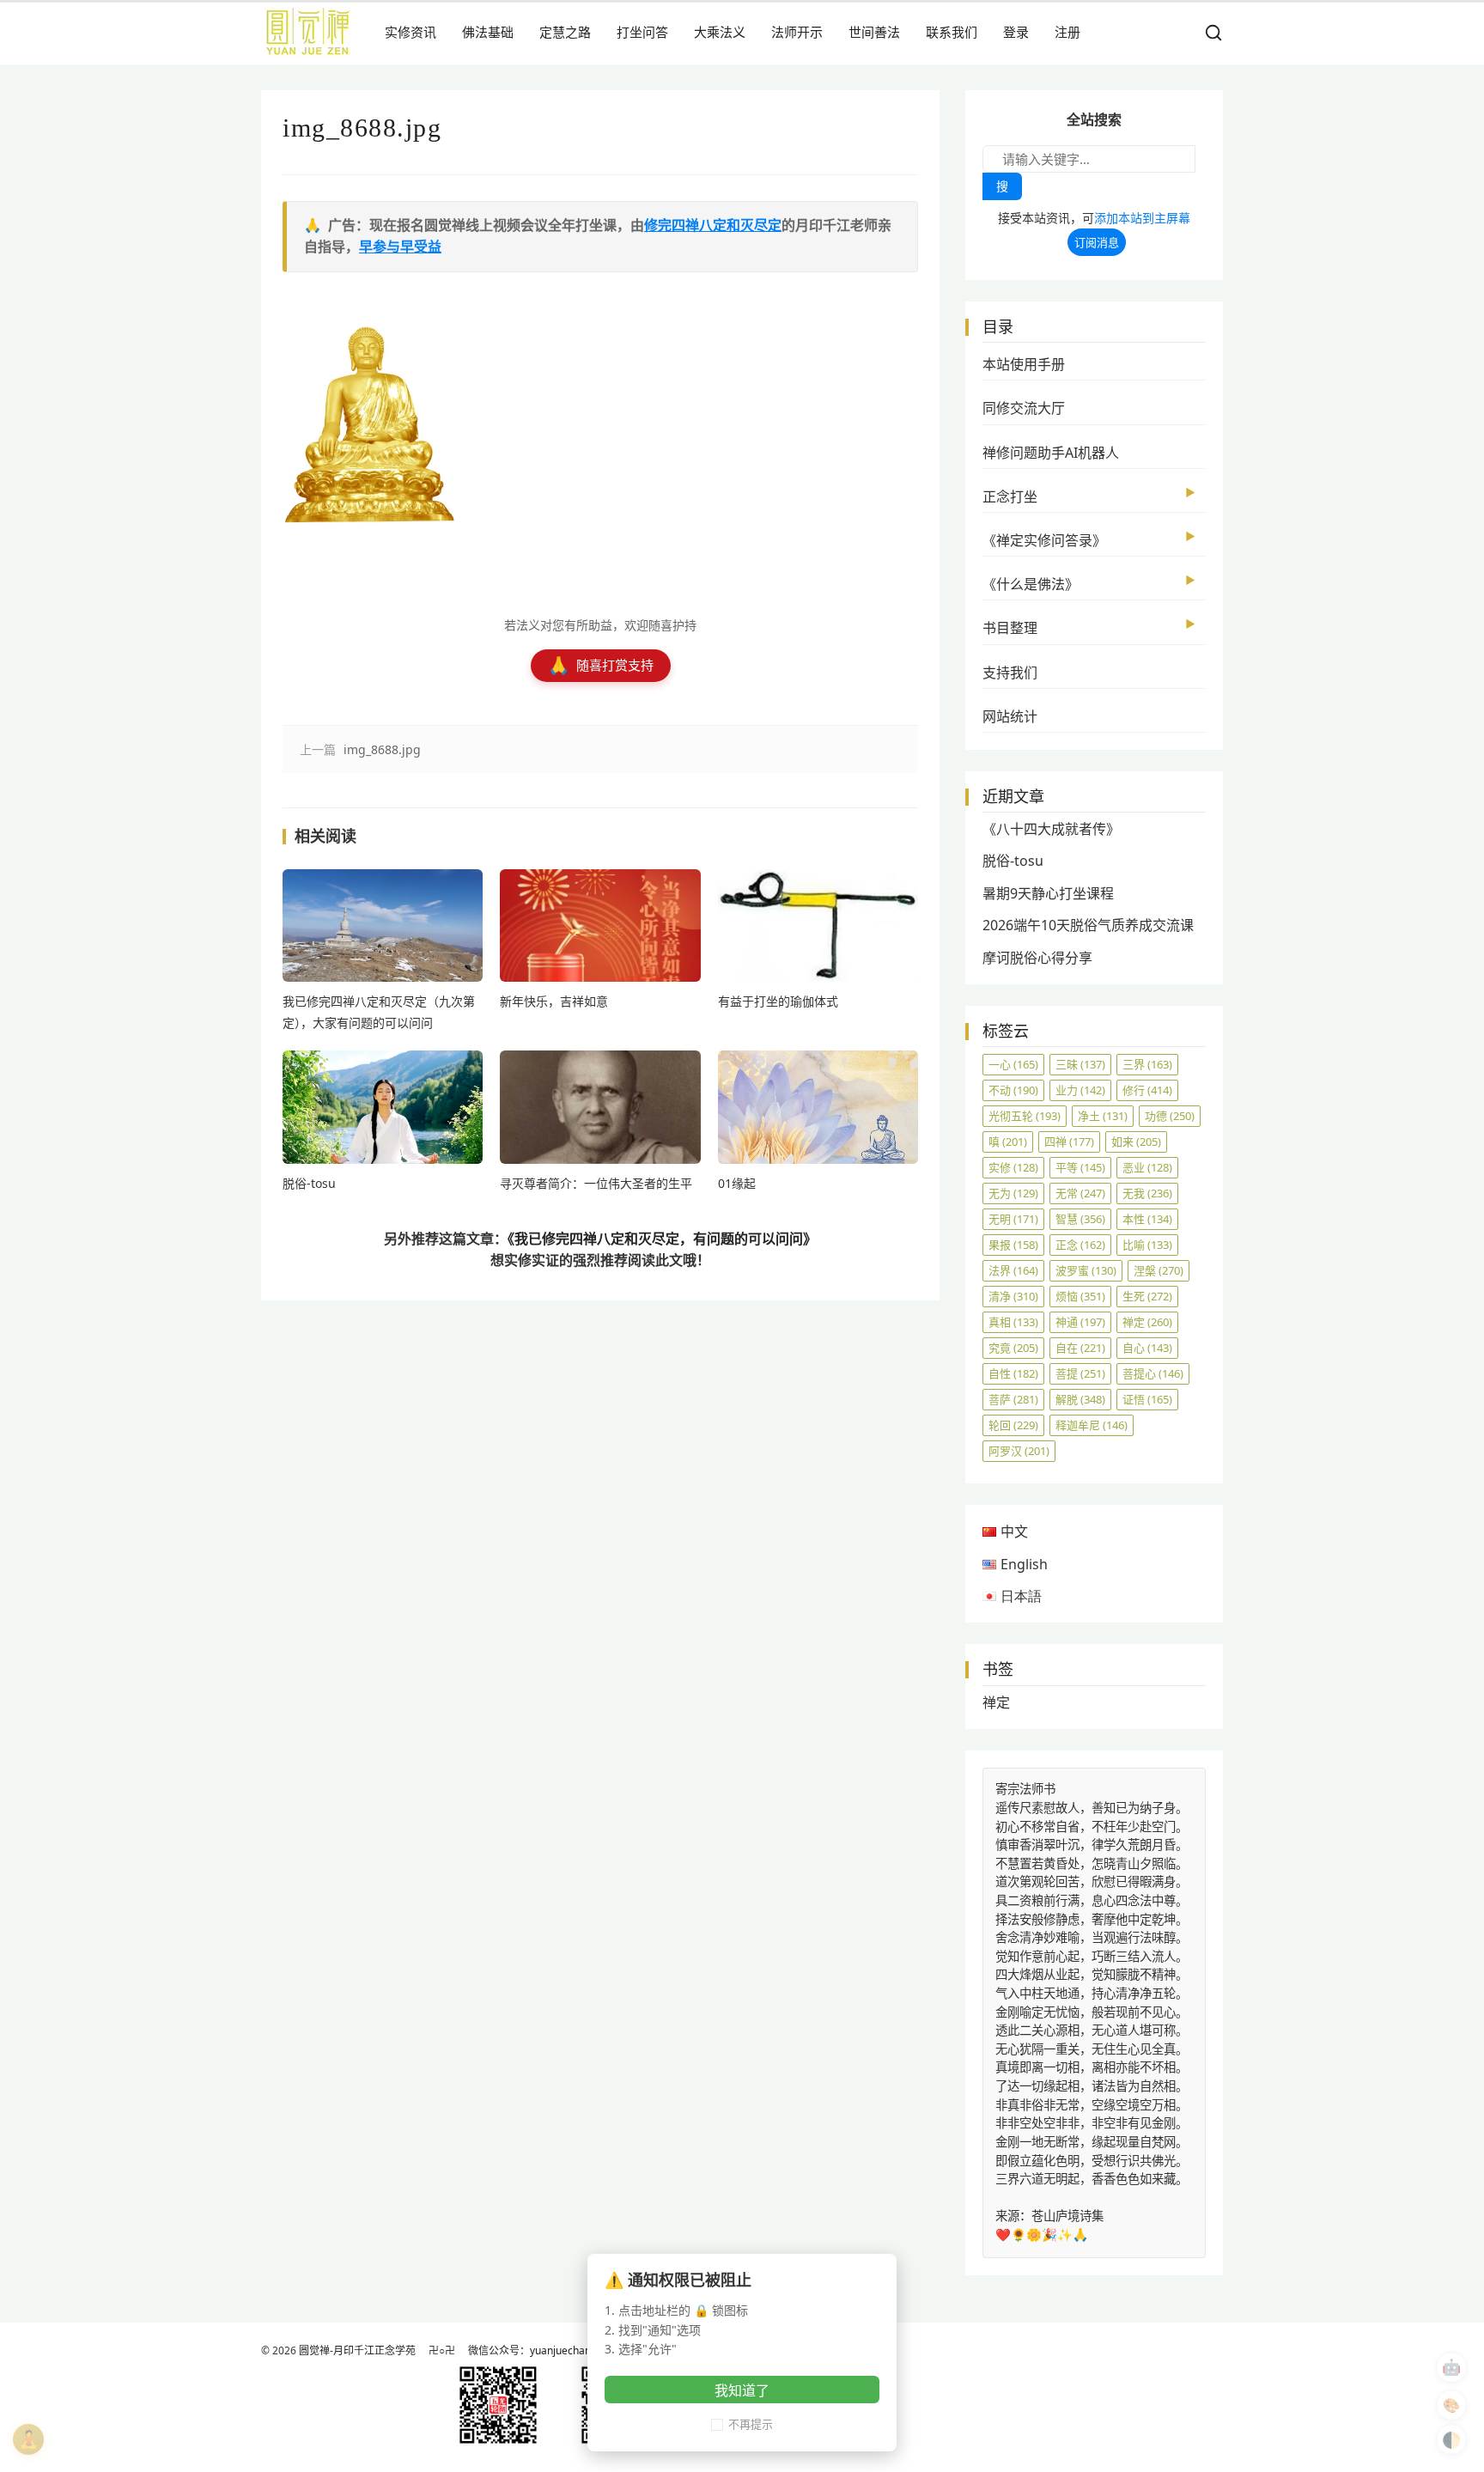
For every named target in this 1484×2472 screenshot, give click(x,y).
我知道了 (742, 2390)
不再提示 (751, 2424)
